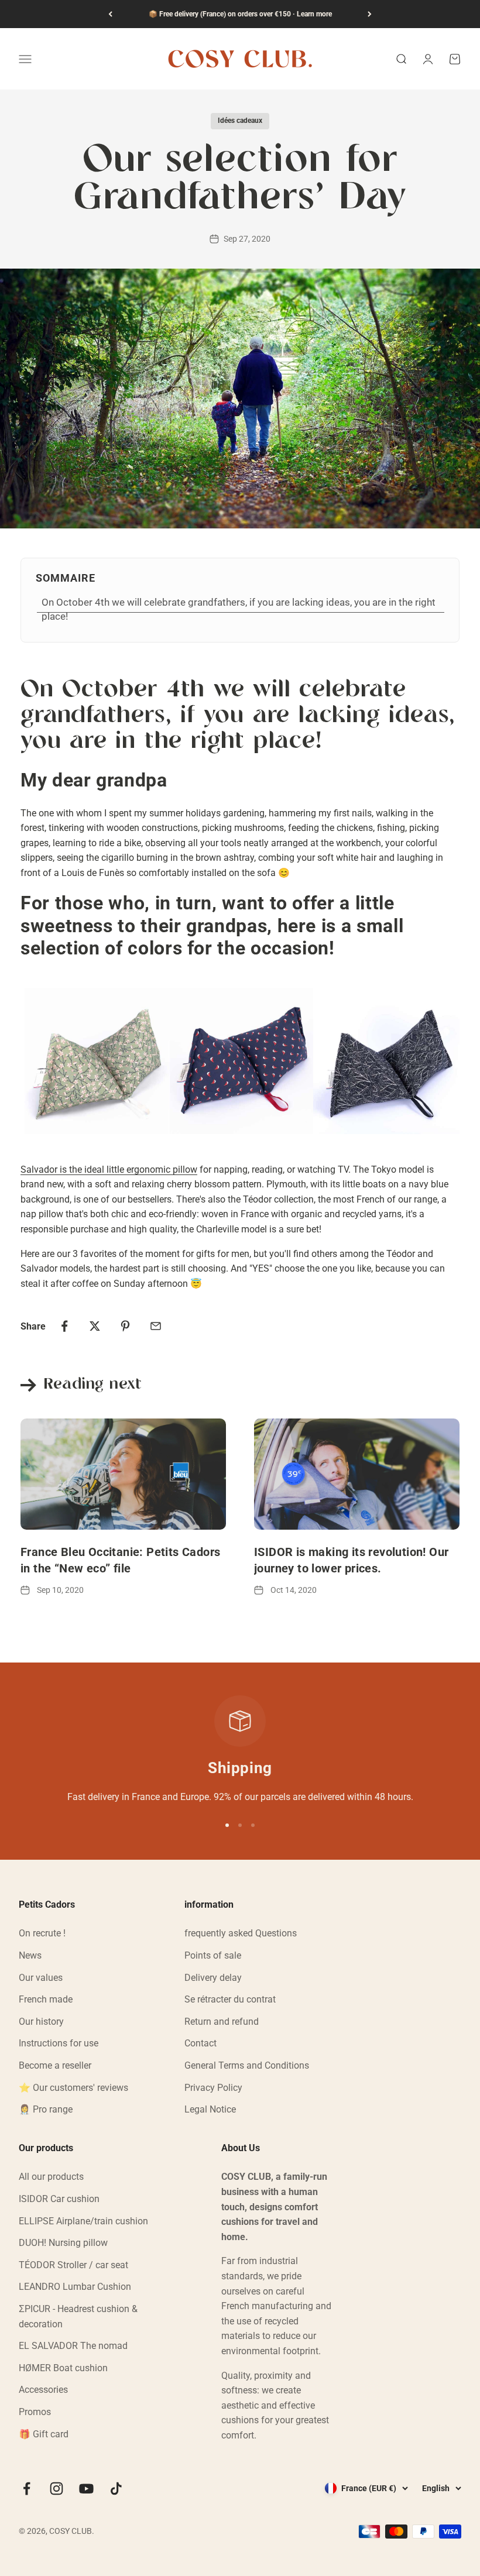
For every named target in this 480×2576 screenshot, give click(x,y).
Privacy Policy (213, 2088)
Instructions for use (59, 2043)
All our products (51, 2177)
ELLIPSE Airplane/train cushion (83, 2221)
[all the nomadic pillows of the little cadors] (240, 1061)
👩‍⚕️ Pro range (46, 2109)
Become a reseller (55, 2065)
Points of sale (213, 1955)
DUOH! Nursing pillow (63, 2243)
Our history (41, 2022)
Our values (41, 1978)
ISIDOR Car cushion (59, 2199)
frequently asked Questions (241, 1933)
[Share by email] (156, 1326)
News (30, 1955)
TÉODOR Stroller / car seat (73, 2265)
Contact (200, 2043)
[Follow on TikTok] (116, 2489)
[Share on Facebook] (64, 1326)
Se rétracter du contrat (230, 1999)
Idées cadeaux (240, 121)
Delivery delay (213, 1978)
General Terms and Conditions (247, 2065)
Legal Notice (210, 2109)
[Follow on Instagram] (56, 2489)
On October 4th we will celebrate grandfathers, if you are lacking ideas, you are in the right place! (239, 609)
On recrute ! (42, 1933)
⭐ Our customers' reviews (73, 2088)
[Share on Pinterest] (125, 1326)
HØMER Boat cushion (63, 2368)
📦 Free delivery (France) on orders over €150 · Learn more (240, 14)
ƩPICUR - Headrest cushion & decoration (78, 2316)
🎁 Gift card (44, 2434)
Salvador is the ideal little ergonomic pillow (109, 1169)
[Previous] (110, 14)
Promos (35, 2412)
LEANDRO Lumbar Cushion (75, 2287)
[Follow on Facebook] (27, 2489)
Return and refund (222, 2022)
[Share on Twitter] (95, 1326)
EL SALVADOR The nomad (73, 2346)
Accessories (43, 2390)
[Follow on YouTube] (86, 2489)
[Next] (370, 14)
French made (46, 1999)
